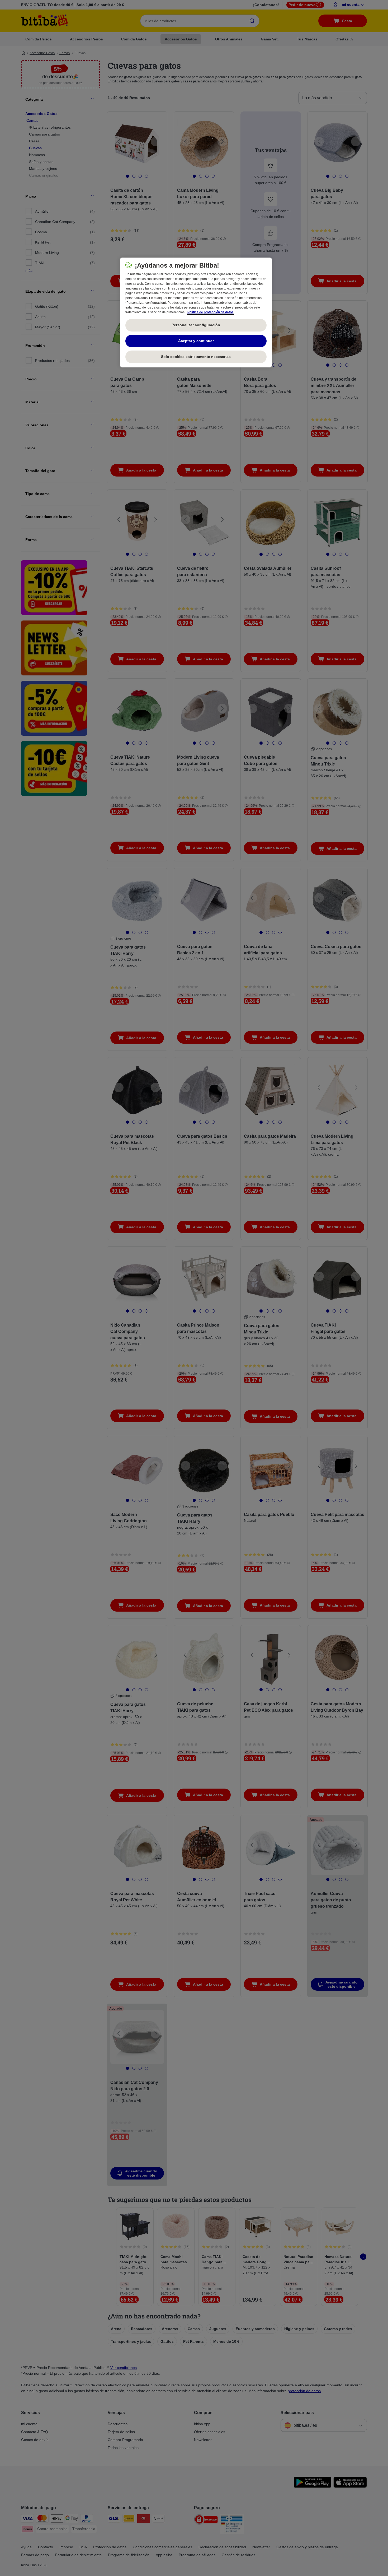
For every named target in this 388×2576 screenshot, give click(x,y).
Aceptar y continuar (196, 341)
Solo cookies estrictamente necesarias (196, 357)
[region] (196, 312)
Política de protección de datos (210, 312)
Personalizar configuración (196, 325)
